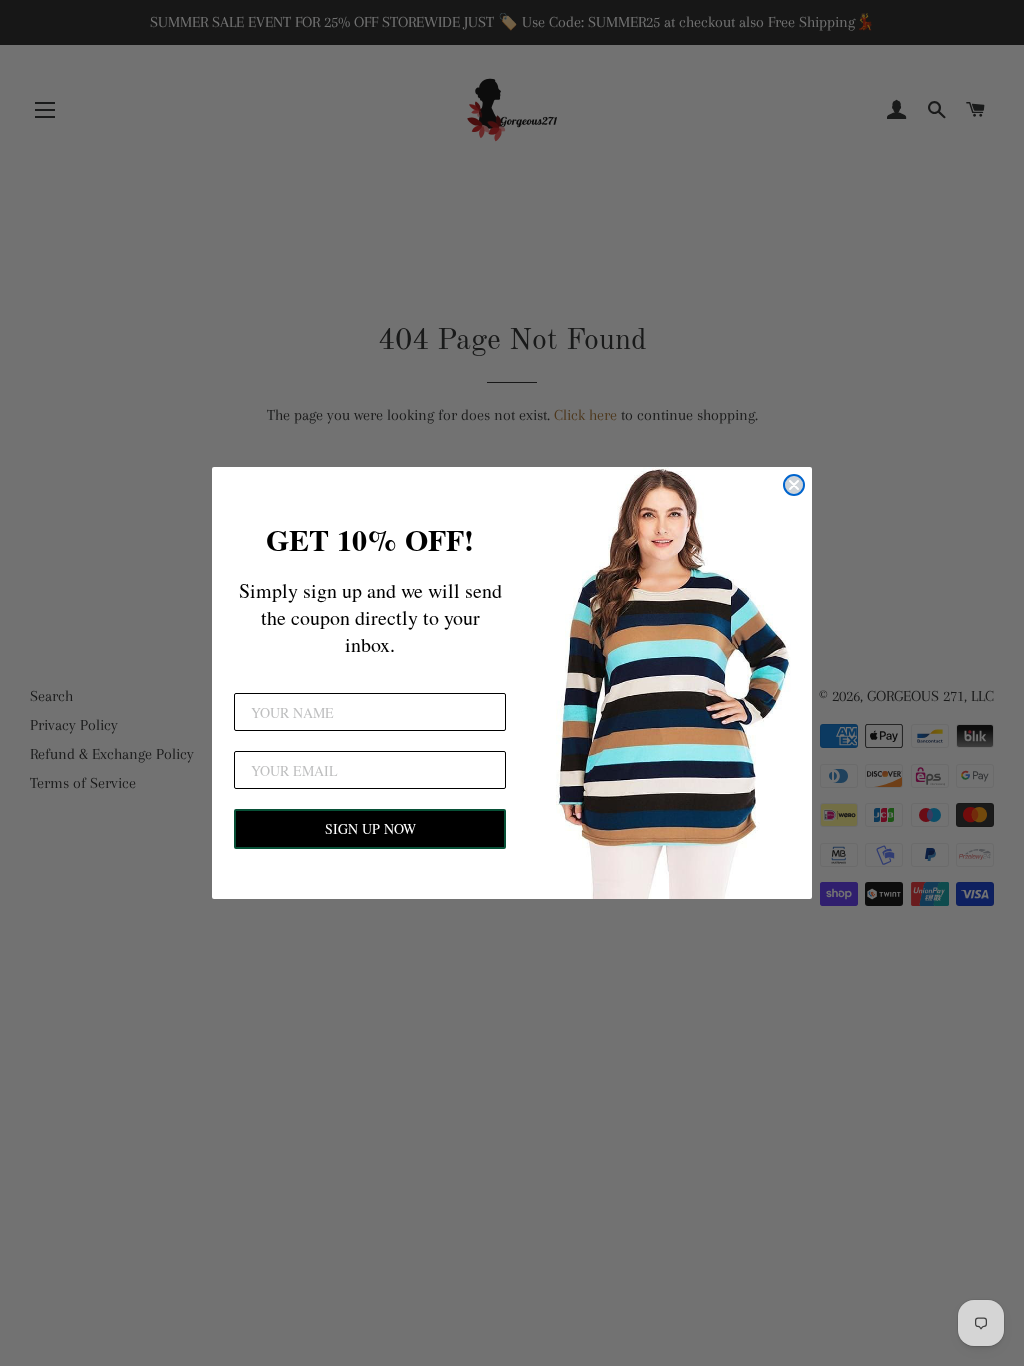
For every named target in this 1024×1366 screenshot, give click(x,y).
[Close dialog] (794, 485)
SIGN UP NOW (370, 828)
